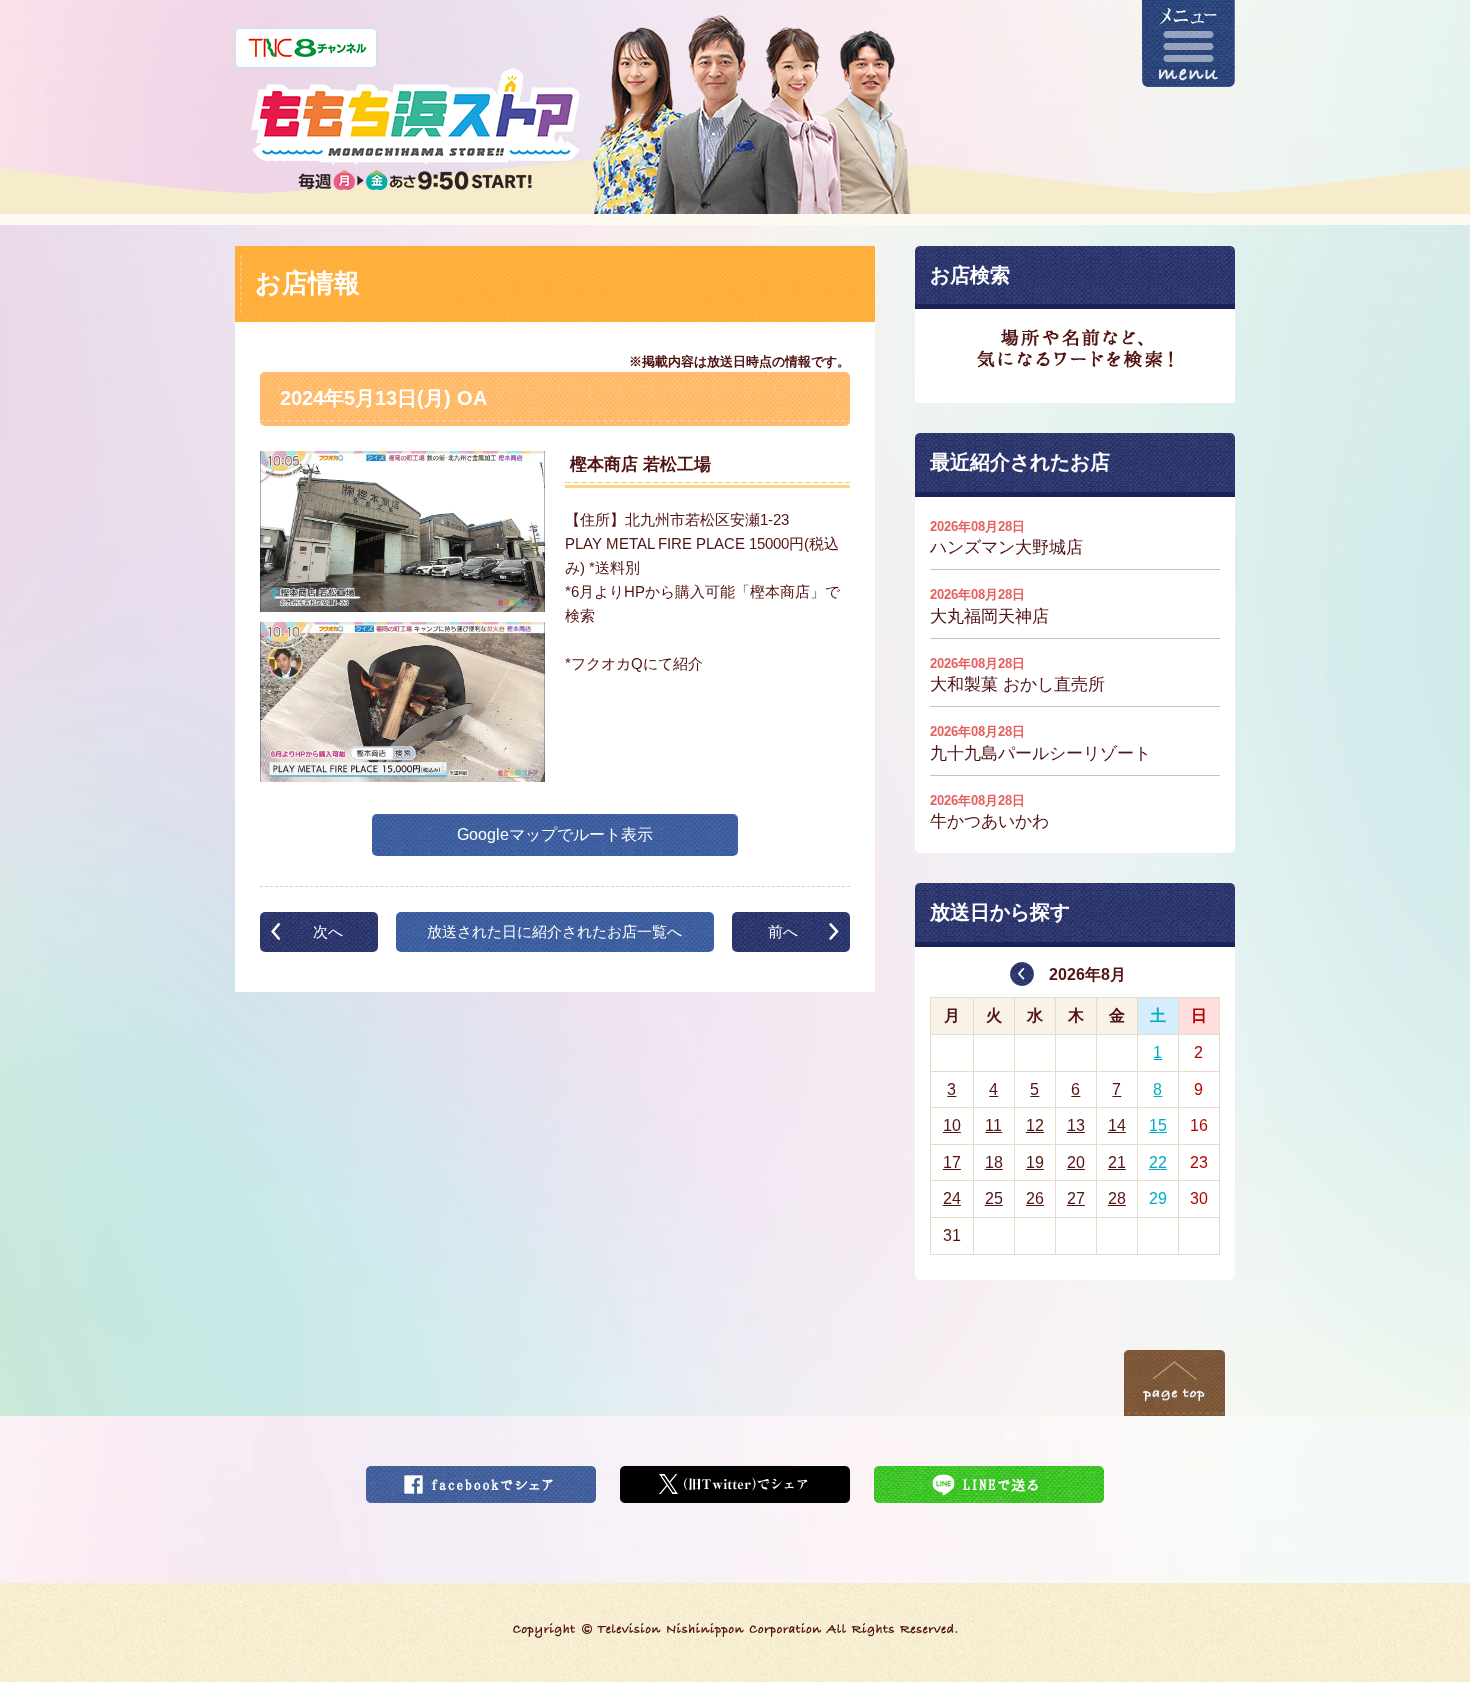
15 (1158, 1125)
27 (1076, 1198)
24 (952, 1198)
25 (994, 1198)
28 (1117, 1198)
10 (952, 1125)
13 (1076, 1125)
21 (1117, 1162)
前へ (783, 931)
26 (1035, 1198)
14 (1117, 1125)
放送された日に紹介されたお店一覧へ (554, 931)
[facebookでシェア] (481, 1478)
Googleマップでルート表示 (555, 834)
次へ (328, 931)
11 (993, 1125)
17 (952, 1162)
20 (1076, 1162)
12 (1035, 1125)
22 (1158, 1162)
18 (994, 1162)
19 (1035, 1162)
